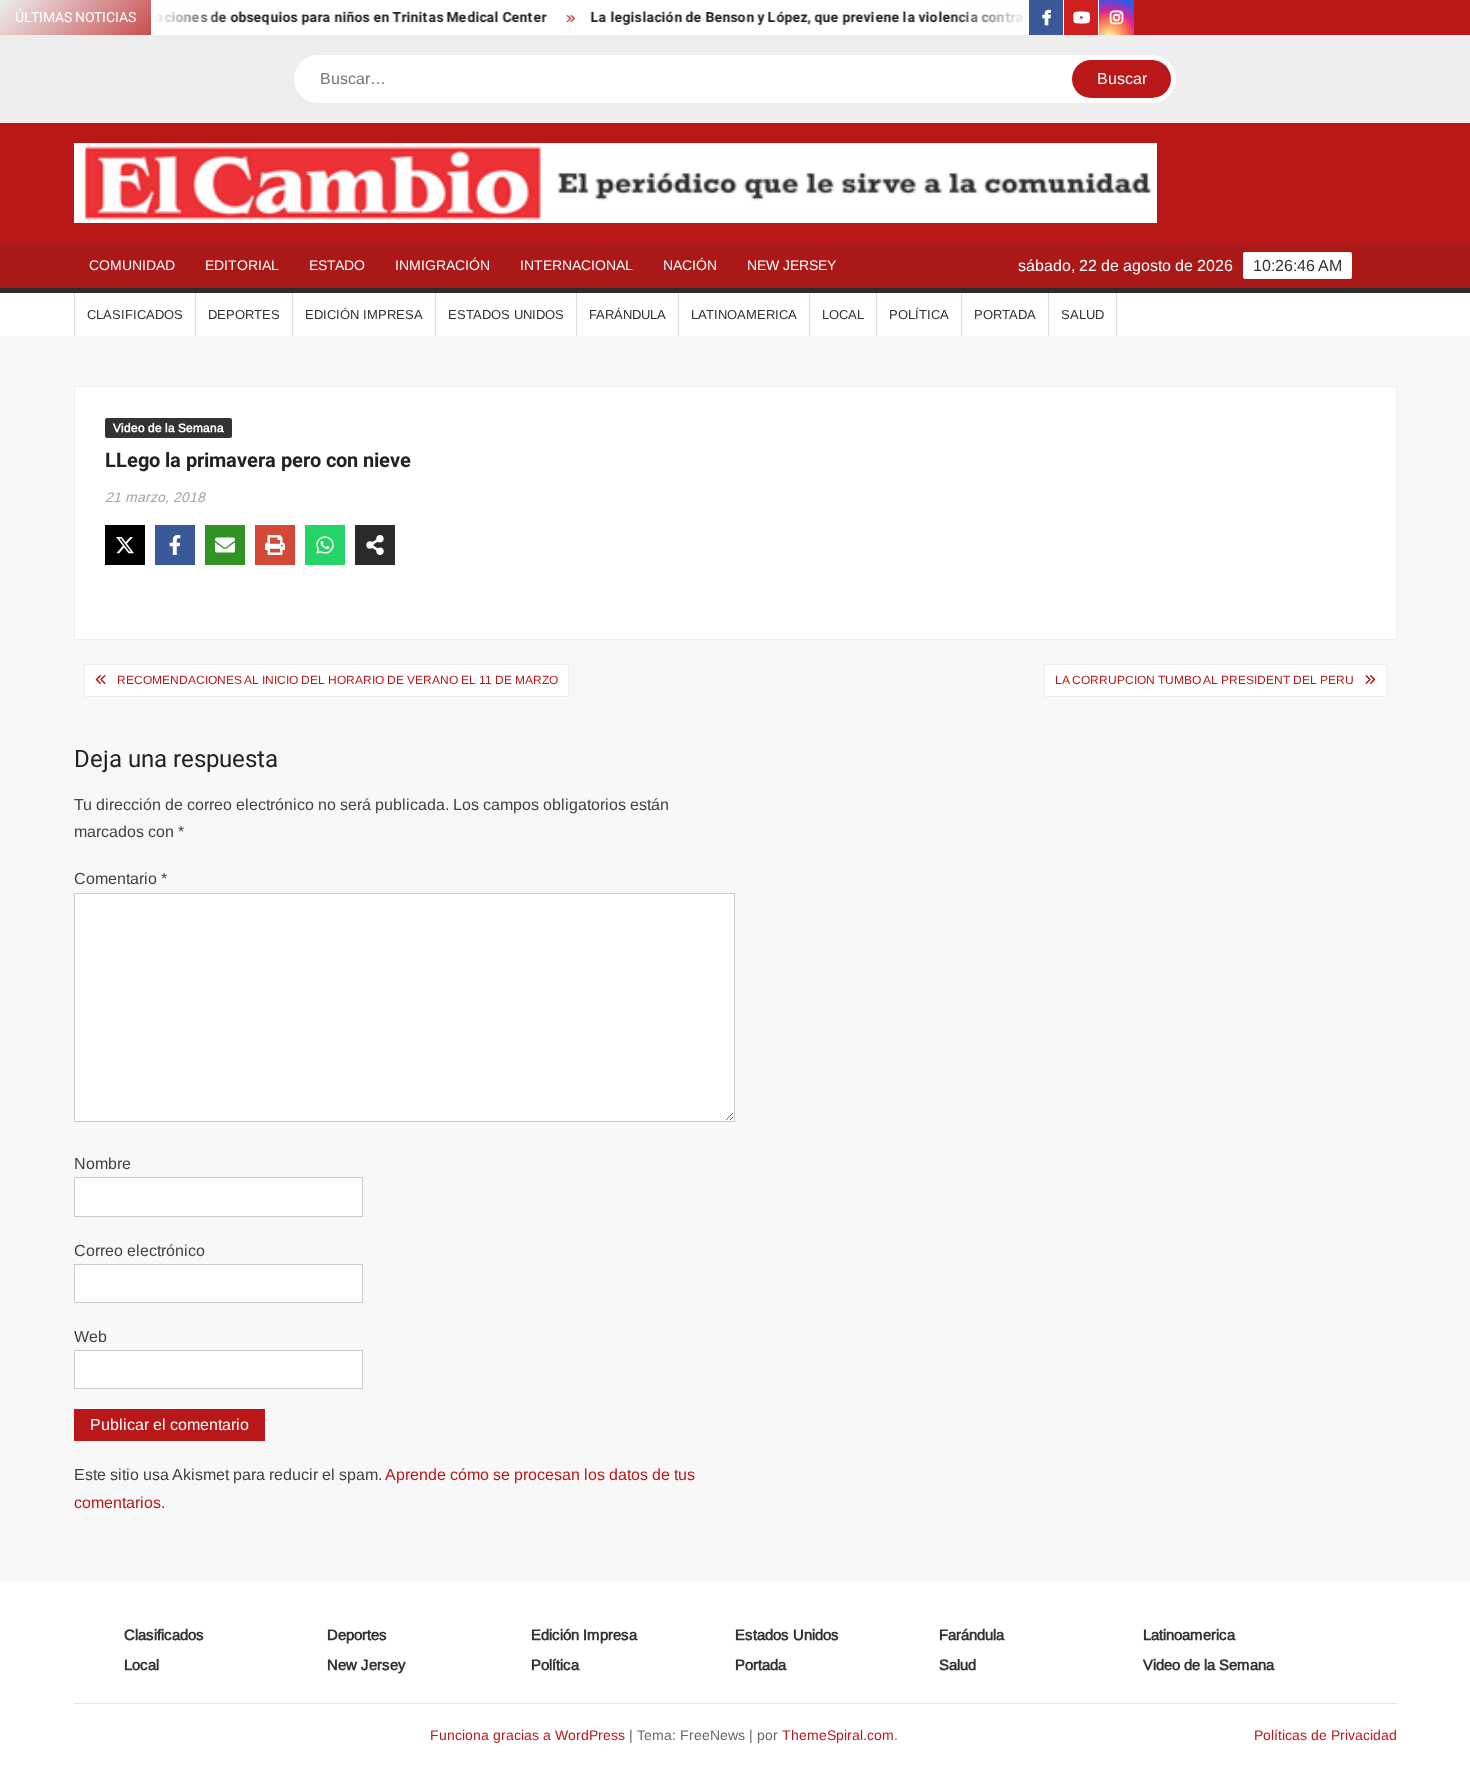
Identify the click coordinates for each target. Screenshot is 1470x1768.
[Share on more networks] (375, 545)
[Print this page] (275, 545)
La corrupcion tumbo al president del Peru (1204, 680)
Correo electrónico (139, 1250)
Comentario (120, 878)
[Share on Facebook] (175, 545)
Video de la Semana (168, 428)
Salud (1082, 314)
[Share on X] (125, 545)
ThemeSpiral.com (838, 1735)
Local (843, 314)
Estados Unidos (506, 314)
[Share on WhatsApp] (325, 545)
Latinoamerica (744, 314)
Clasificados (135, 314)
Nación (690, 265)
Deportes (244, 314)
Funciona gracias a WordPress (527, 1735)
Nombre (102, 1163)
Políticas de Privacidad (1325, 1735)
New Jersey (791, 265)
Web (90, 1336)
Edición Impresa (364, 314)
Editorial (242, 265)
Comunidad (132, 265)
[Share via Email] (225, 545)
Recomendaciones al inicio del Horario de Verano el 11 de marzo (337, 680)
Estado (337, 265)
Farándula (627, 314)
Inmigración (442, 265)
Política (919, 314)
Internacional (576, 265)
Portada (1005, 314)
